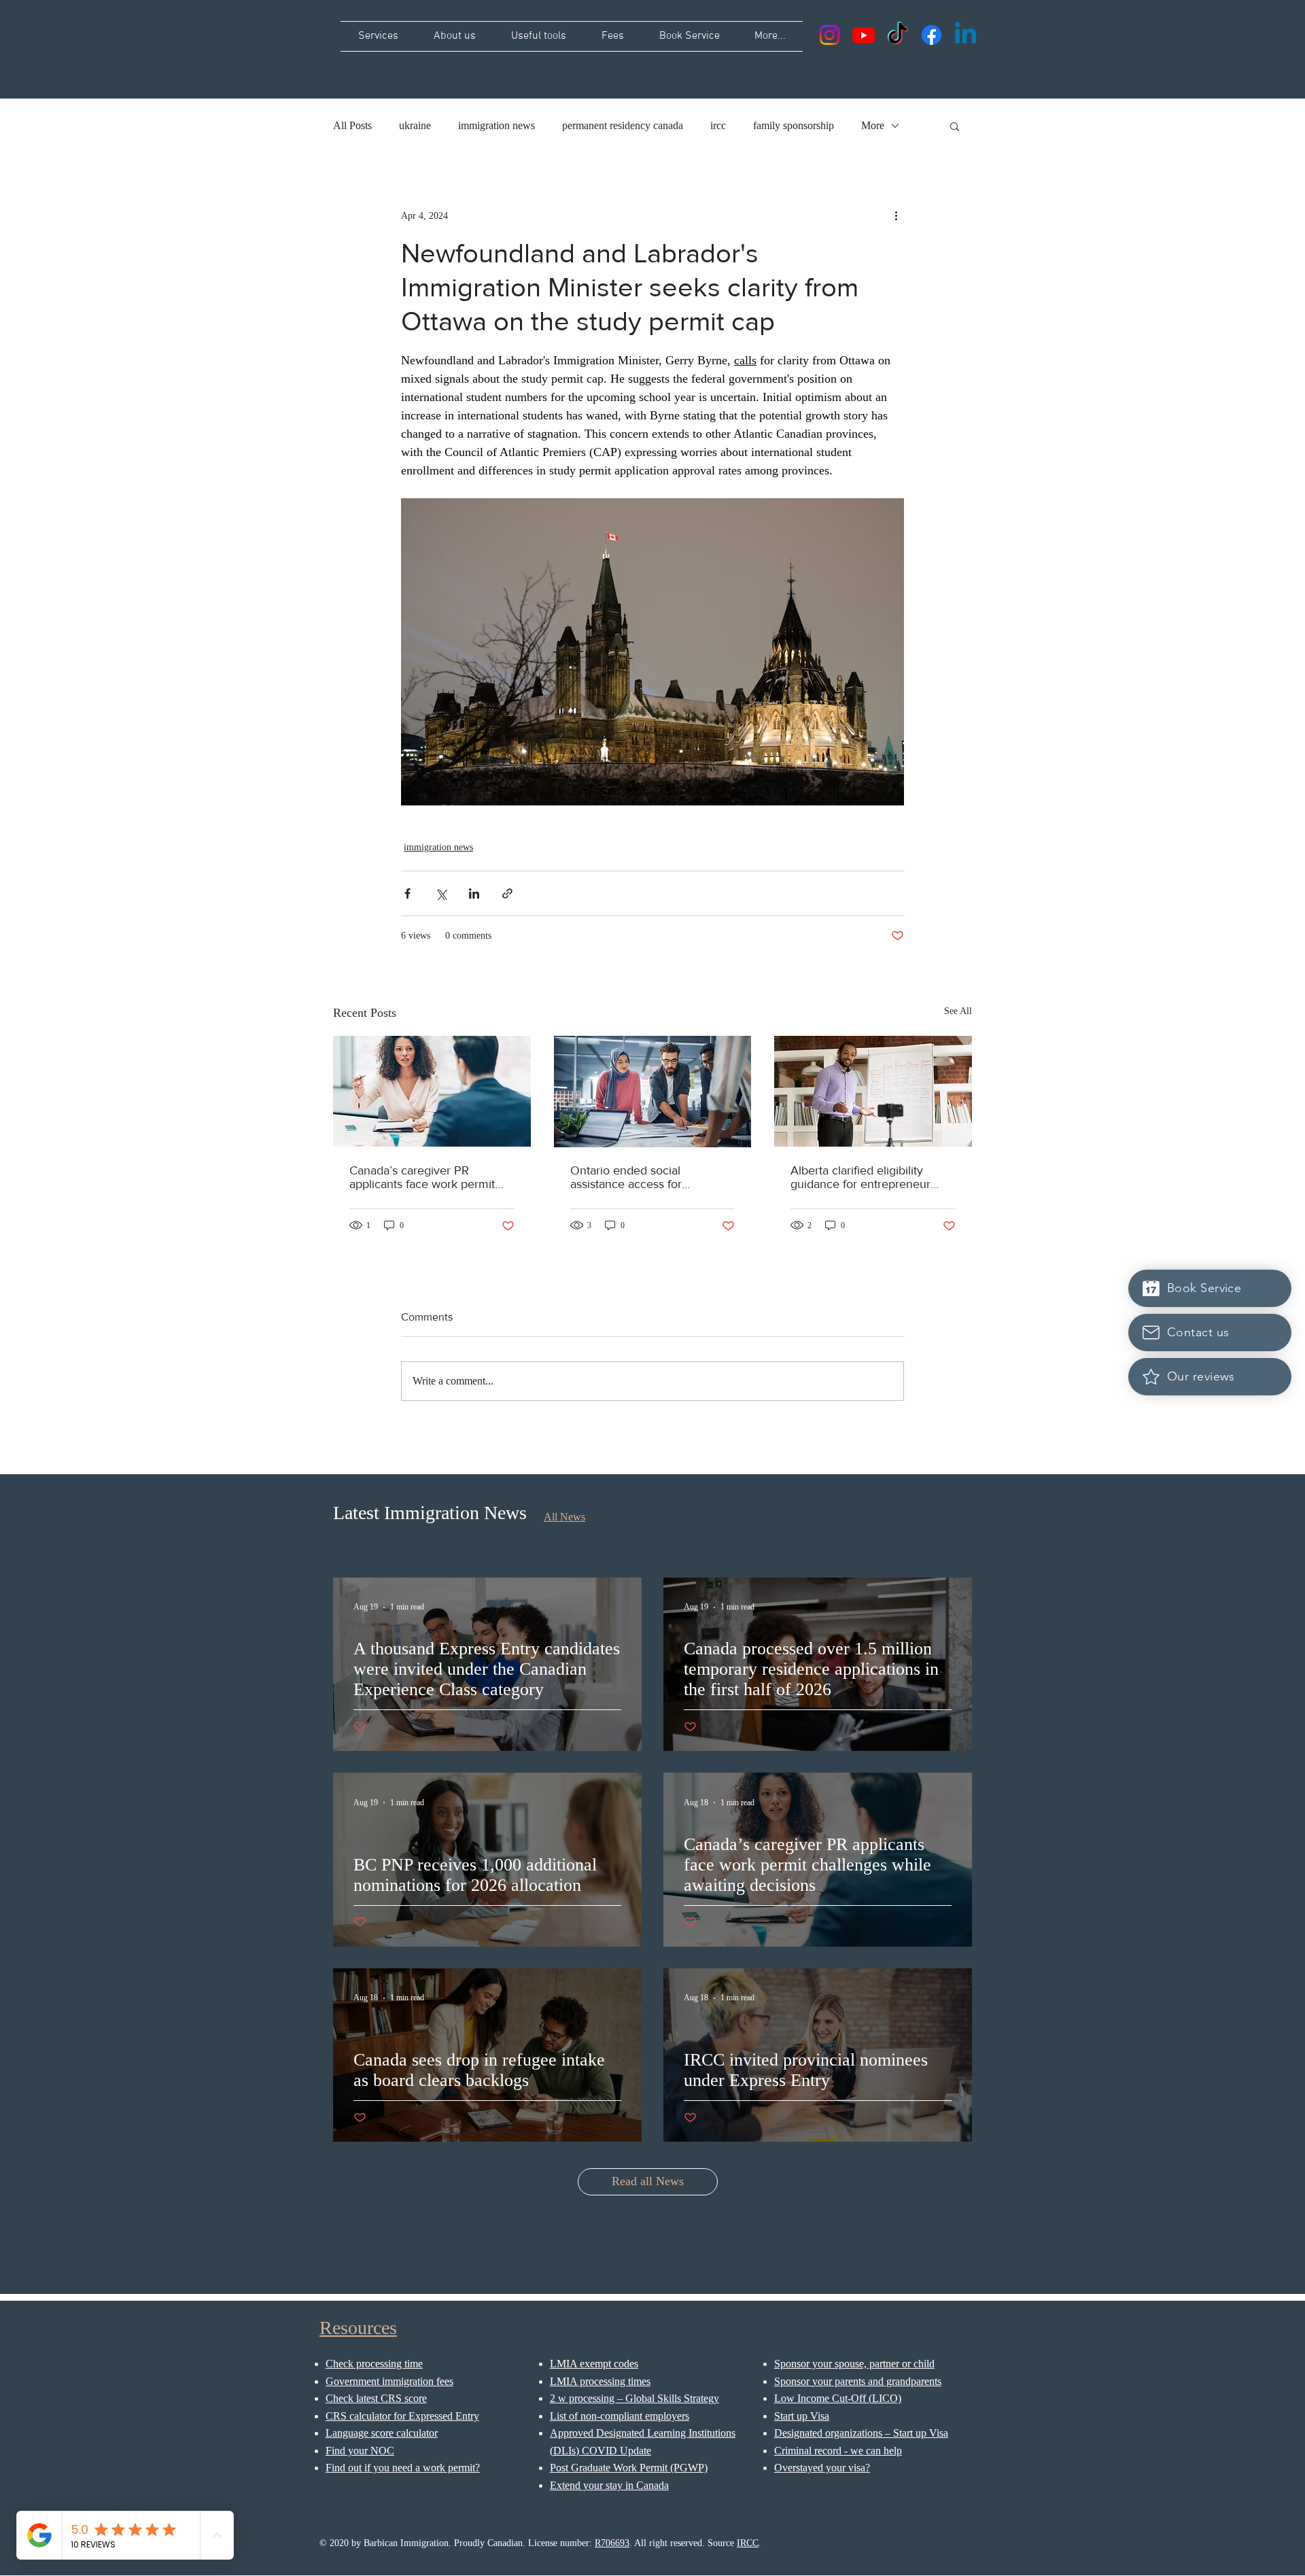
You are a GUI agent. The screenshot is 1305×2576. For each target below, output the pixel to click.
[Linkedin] (965, 35)
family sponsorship (794, 125)
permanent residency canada (623, 125)
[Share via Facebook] (407, 893)
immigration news (497, 125)
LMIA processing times (600, 2381)
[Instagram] (830, 35)
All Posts (352, 125)
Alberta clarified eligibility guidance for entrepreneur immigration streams (860, 1177)
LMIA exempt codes (594, 2364)
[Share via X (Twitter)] (441, 893)
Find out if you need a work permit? (403, 2468)
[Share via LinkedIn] (474, 893)
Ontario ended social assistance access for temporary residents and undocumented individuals (640, 1177)
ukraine (415, 125)
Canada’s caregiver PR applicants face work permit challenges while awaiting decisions (422, 1177)
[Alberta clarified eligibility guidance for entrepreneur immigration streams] (873, 1091)
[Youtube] (864, 35)
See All (958, 1011)
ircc (718, 125)
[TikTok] (898, 35)
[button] (955, 126)
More (873, 125)
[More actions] (896, 215)
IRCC (748, 2543)
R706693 (612, 2543)
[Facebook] (932, 35)
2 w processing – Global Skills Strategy (634, 2398)
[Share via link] (507, 893)
